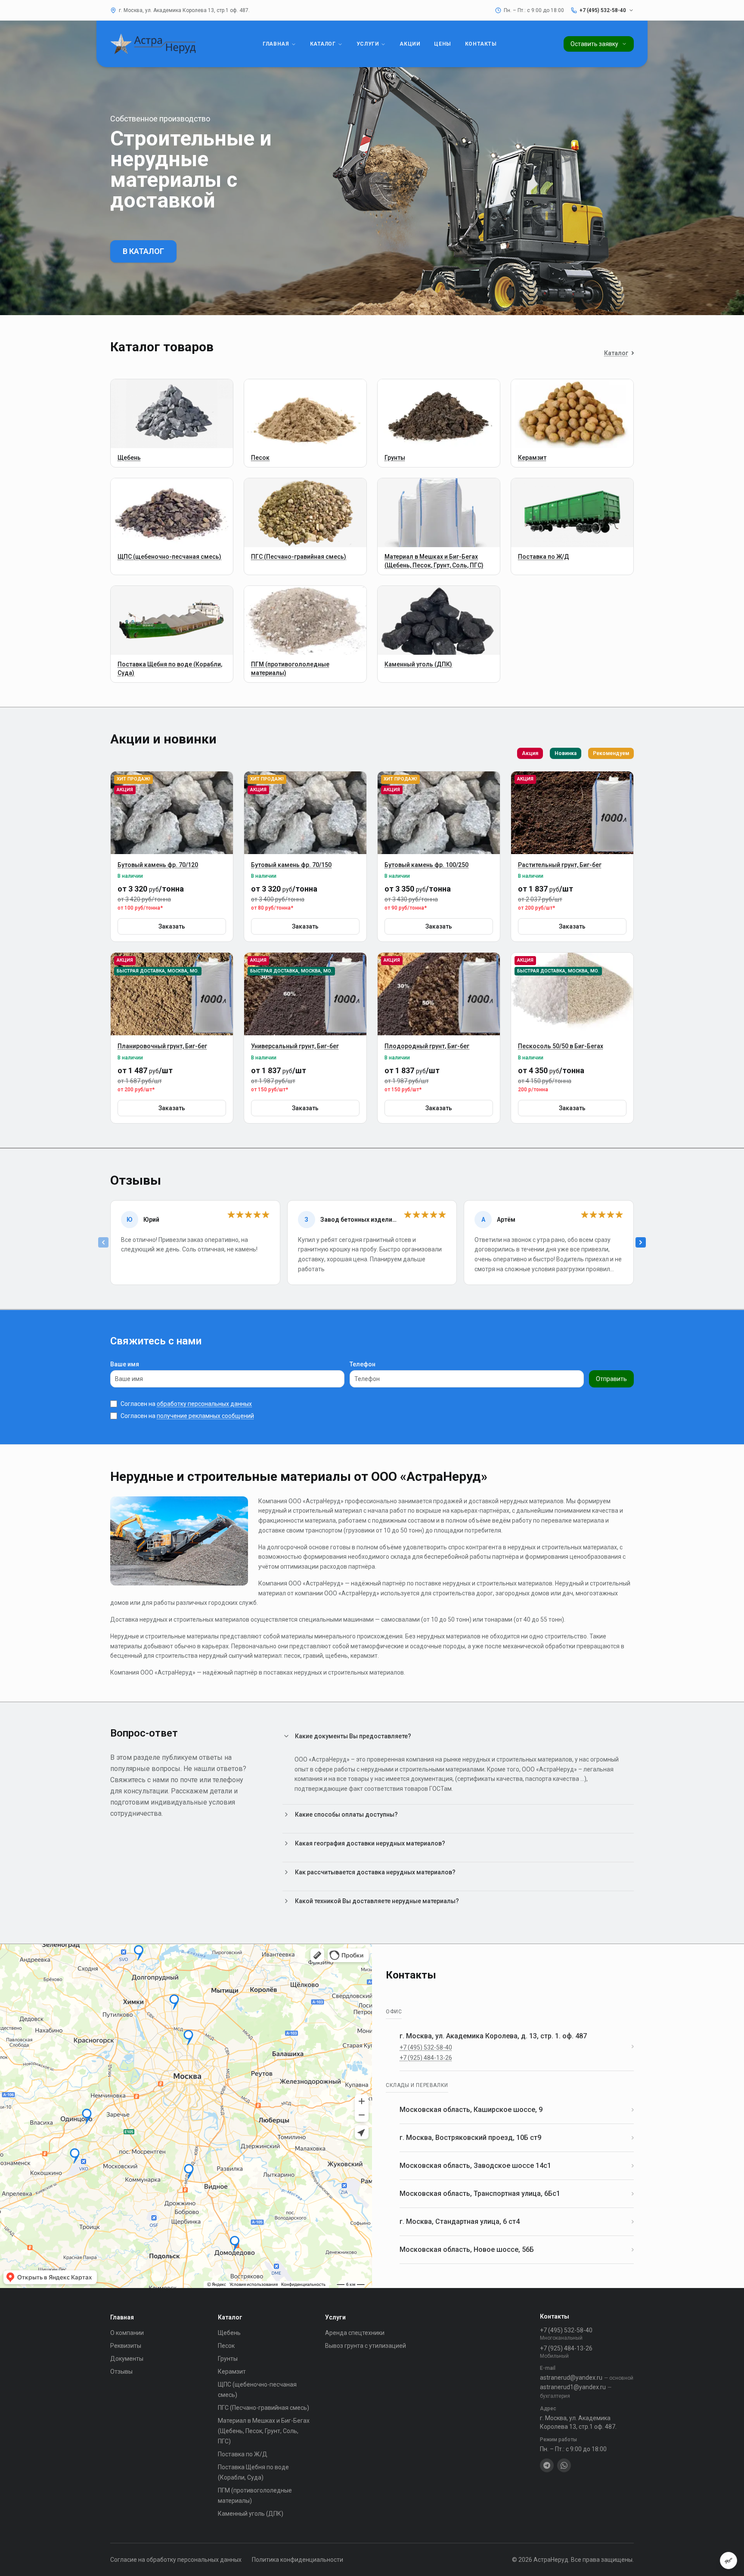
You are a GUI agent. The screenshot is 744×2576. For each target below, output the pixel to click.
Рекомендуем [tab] (611, 753)
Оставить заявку (594, 44)
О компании (127, 2333)
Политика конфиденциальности (298, 2560)
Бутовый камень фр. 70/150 (291, 865)
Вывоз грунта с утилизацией (366, 2346)
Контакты (481, 44)
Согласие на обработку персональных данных (176, 2560)
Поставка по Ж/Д (243, 2454)
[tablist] (575, 753)
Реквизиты (126, 2346)
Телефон (363, 1364)
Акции (410, 44)
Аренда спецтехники (355, 2333)
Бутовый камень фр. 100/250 (426, 865)
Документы (127, 2359)
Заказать (172, 926)
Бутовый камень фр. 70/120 (158, 865)
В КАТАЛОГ (143, 251)
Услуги (368, 44)
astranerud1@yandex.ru (576, 2391)
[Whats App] (564, 2465)
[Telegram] (547, 2465)
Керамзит (232, 2372)
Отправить (611, 1379)
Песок (226, 2346)
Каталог (323, 44)
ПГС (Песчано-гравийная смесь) (263, 2408)
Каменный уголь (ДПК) (251, 2514)
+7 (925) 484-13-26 (426, 2058)
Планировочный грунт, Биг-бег (162, 1046)
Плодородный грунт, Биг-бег (427, 1046)
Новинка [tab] (566, 753)
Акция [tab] (530, 753)
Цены (442, 44)
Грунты (228, 2359)
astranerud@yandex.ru (587, 2378)
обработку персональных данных (204, 1404)
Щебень (229, 2333)
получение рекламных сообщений (205, 1416)
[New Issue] (728, 2561)
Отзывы (121, 2372)
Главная (276, 44)
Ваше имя (125, 1364)
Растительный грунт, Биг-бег (560, 865)
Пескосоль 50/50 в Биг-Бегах (561, 1046)
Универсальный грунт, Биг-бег (295, 1046)
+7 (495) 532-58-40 (426, 2047)
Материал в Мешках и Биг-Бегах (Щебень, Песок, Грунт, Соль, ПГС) (264, 2431)
